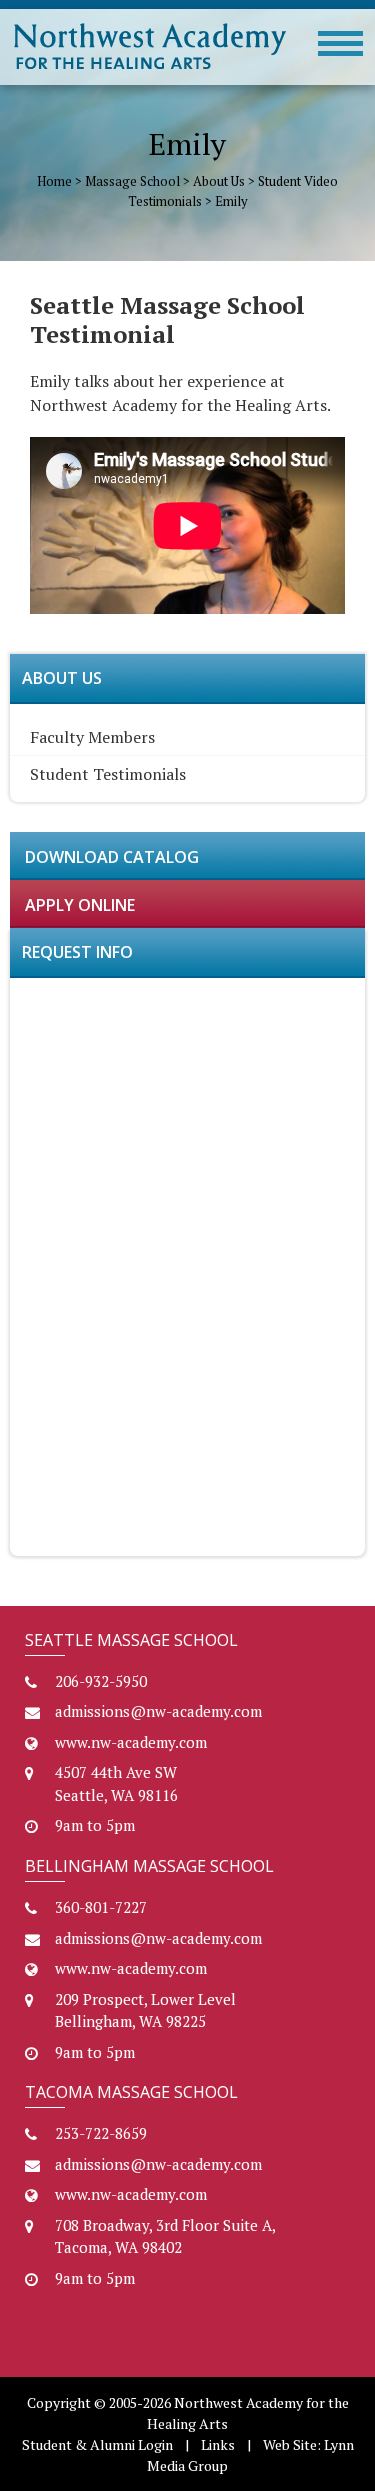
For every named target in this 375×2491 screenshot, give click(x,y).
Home (54, 181)
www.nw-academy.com (131, 1742)
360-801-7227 (101, 1907)
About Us (219, 181)
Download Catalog (112, 857)
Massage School (132, 181)
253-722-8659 (101, 2133)
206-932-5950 (101, 1681)
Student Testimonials (108, 774)
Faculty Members (92, 737)
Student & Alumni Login (97, 2444)
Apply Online (80, 905)
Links (218, 2444)
